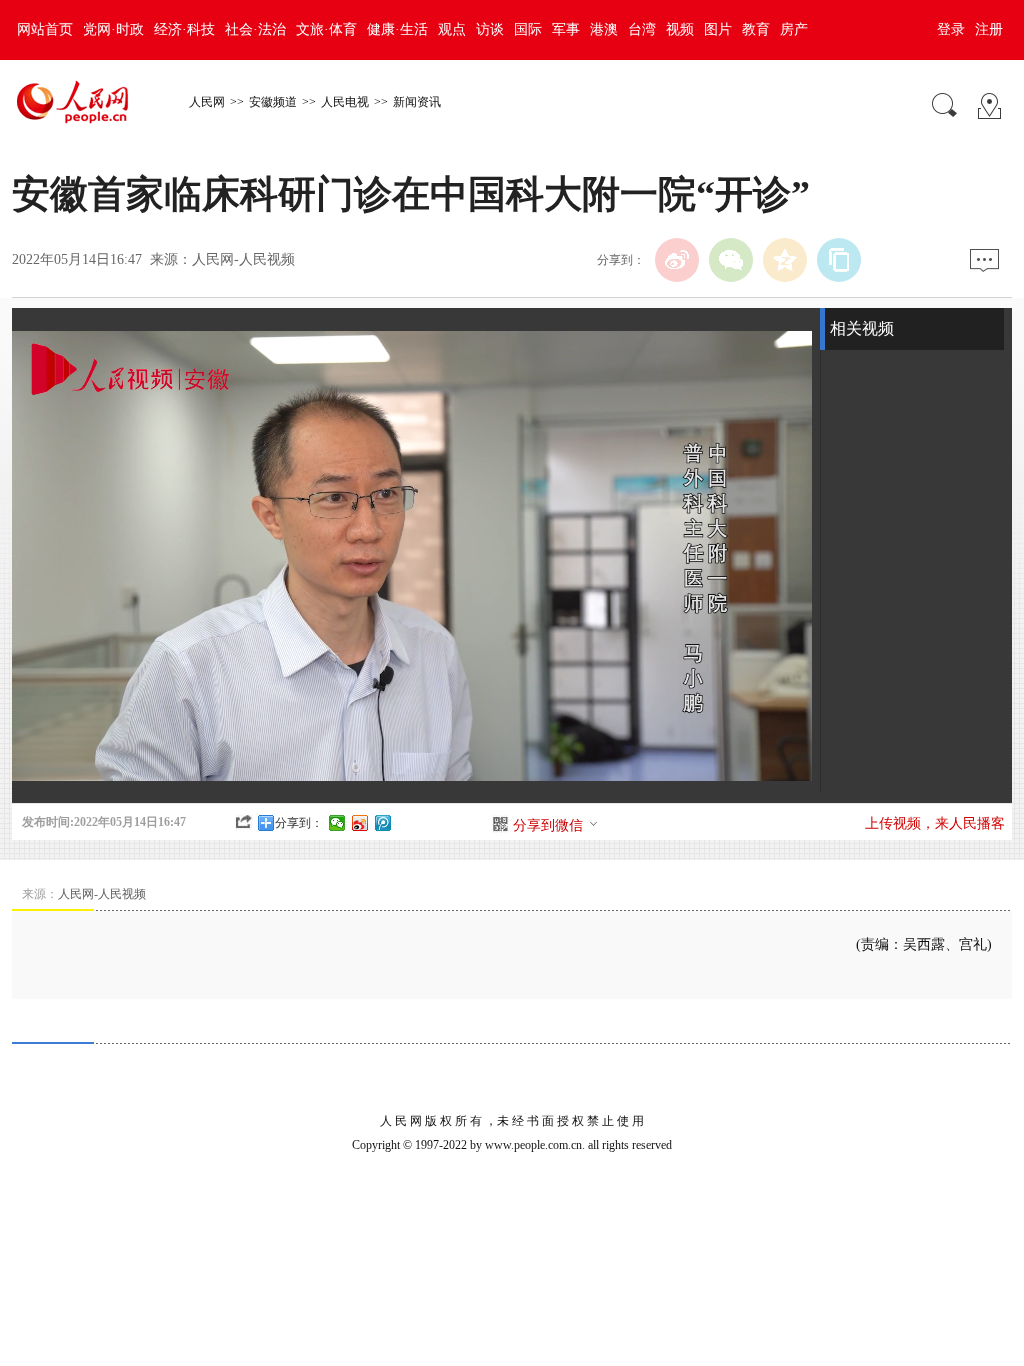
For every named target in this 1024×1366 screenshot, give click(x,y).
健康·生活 (397, 29)
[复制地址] (839, 260)
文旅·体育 (326, 29)
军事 (566, 29)
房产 (794, 29)
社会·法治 (255, 29)
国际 (528, 29)
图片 (718, 29)
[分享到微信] (337, 823)
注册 (989, 29)
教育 (756, 29)
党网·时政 (113, 29)
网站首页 (45, 29)
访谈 (490, 29)
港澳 (604, 29)
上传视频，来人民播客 (935, 823)
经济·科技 (184, 29)
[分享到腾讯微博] (383, 823)
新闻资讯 (417, 102)
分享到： (299, 823)
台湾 (642, 29)
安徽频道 (273, 102)
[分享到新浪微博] (360, 823)
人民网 (207, 102)
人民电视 (345, 102)
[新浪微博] (677, 260)
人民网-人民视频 (243, 259)
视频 (680, 29)
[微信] (731, 260)
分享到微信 (548, 825)
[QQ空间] (785, 260)
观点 (452, 29)
